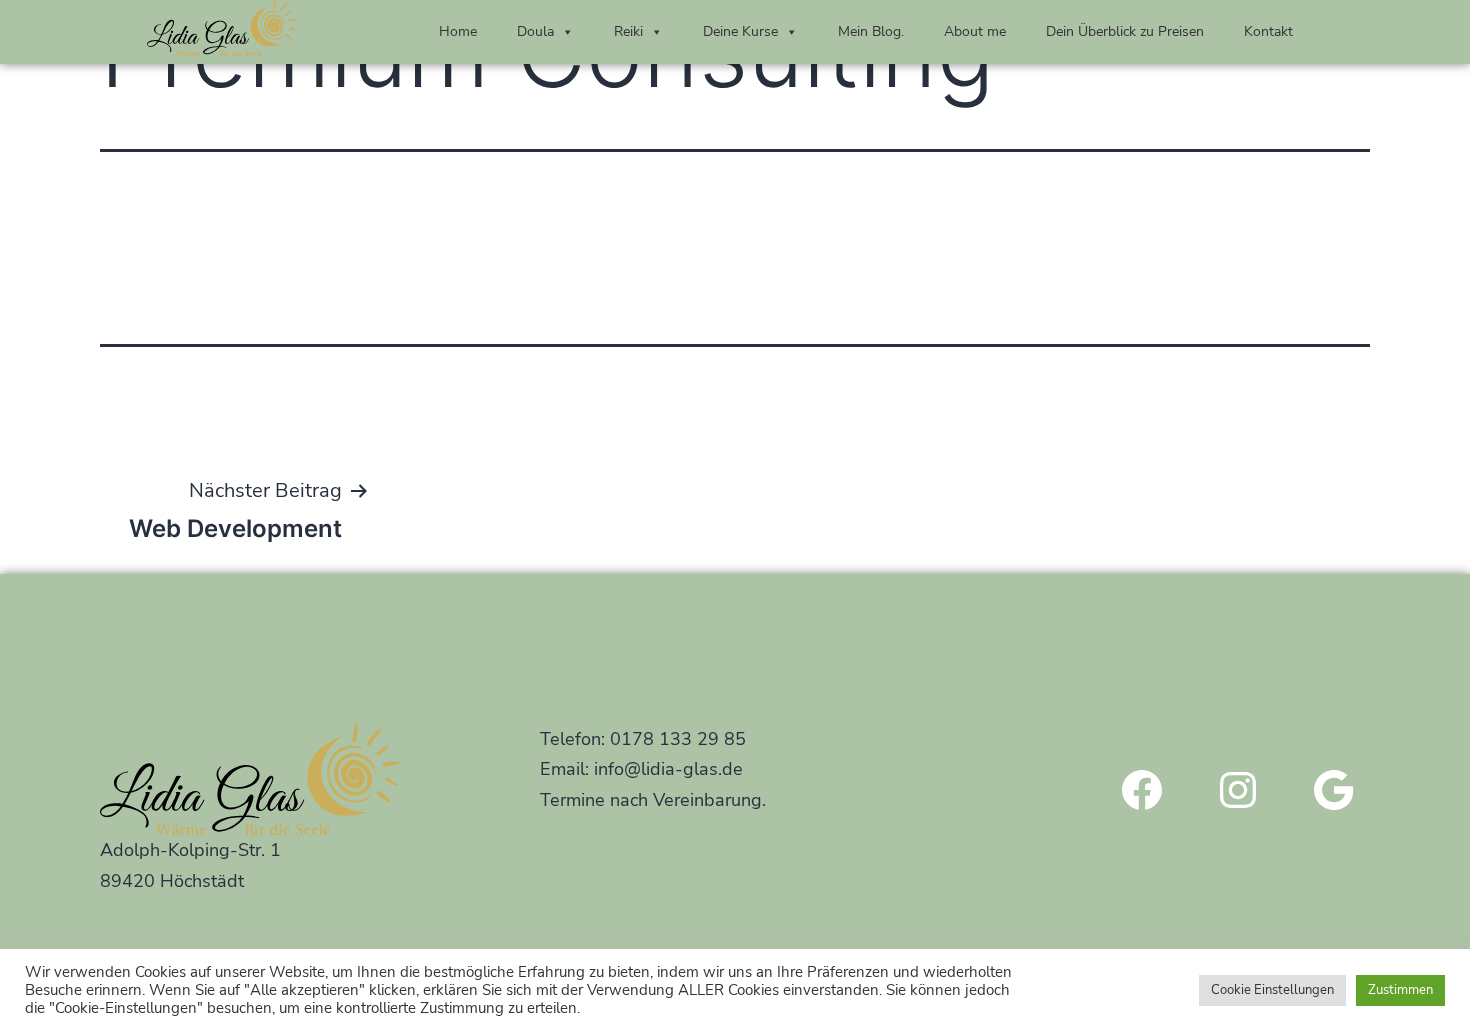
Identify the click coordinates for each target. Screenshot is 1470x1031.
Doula (535, 31)
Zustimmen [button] (1400, 990)
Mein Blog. (871, 31)
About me (975, 31)
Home (458, 31)
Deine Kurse (740, 31)
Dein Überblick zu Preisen (1125, 31)
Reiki (628, 31)
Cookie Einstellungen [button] (1272, 990)
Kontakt (1268, 31)
